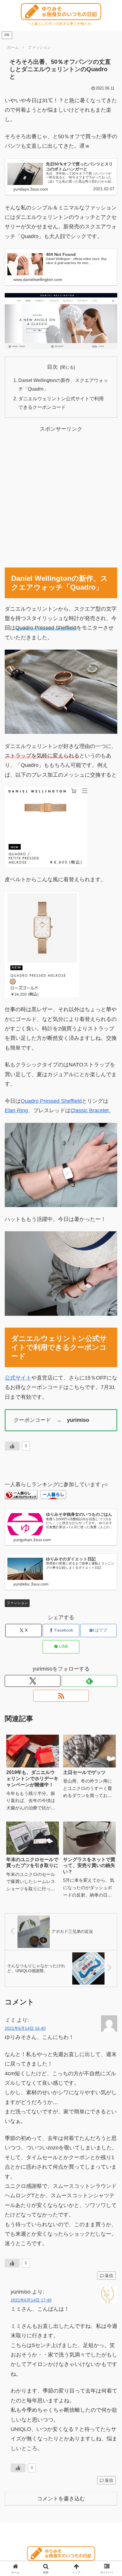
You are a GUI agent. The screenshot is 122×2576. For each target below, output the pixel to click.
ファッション (17, 1603)
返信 (109, 2276)
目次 (52, 367)
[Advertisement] (61, 495)
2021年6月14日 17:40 (31, 2300)
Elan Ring (16, 1110)
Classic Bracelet (90, 1110)
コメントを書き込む (61, 2499)
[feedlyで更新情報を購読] (89, 1681)
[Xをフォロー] (33, 1681)
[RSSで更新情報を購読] (61, 1696)
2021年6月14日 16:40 (25, 2028)
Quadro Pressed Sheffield (51, 1101)
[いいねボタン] (12, 1446)
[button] (110, 1387)
